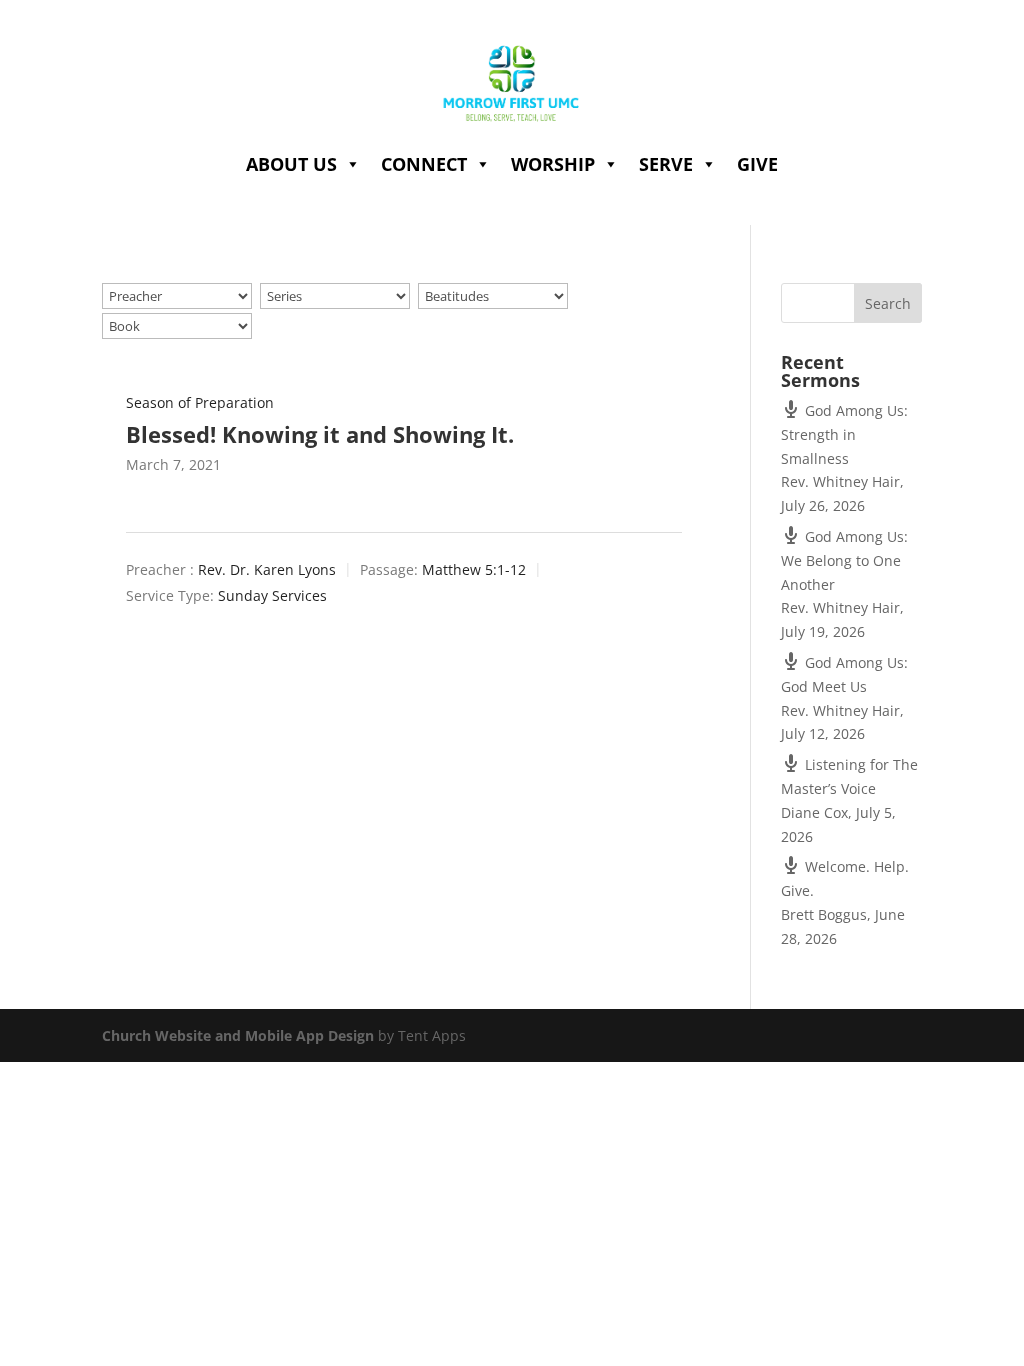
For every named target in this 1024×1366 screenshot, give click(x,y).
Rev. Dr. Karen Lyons (267, 570)
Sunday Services (272, 595)
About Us (291, 164)
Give (757, 164)
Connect (424, 164)
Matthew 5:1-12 (474, 570)
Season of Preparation (200, 402)
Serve (666, 164)
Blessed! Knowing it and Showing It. (320, 434)
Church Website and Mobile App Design (238, 1035)
